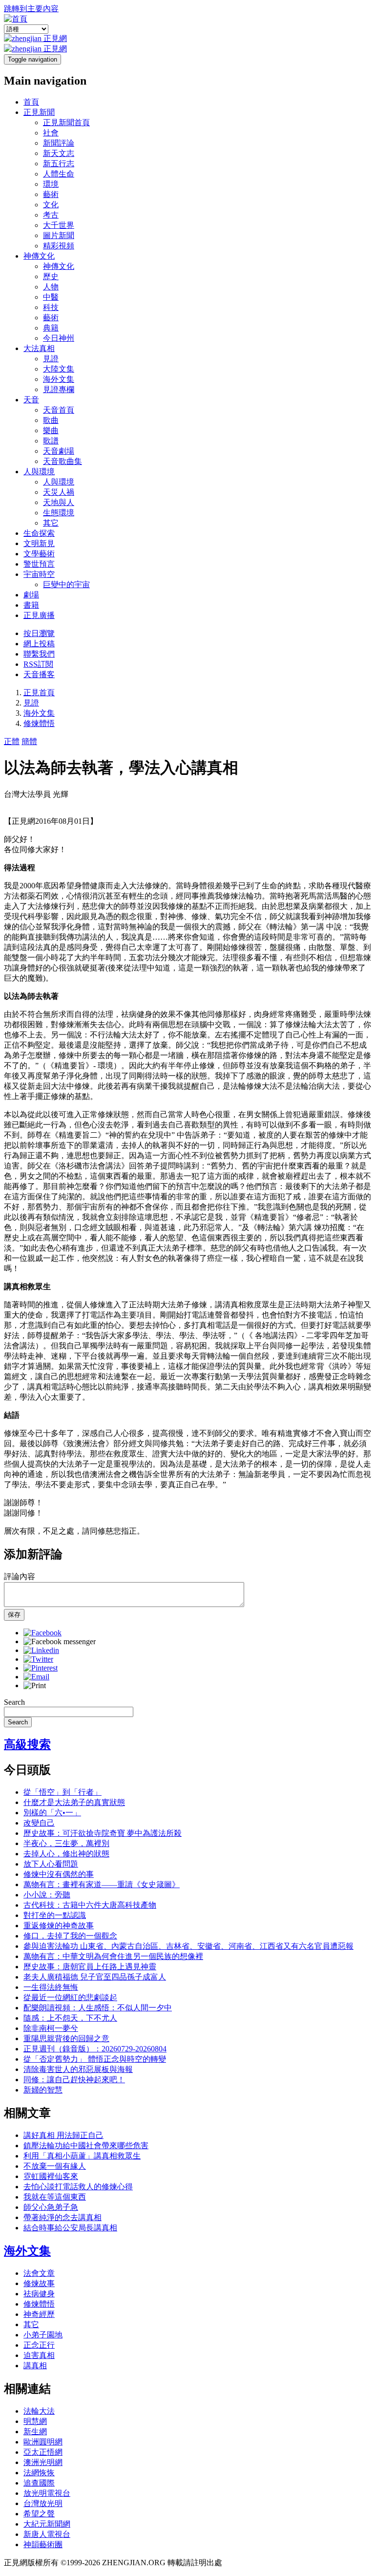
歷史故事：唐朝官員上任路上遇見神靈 (90, 1967)
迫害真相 (39, 2355)
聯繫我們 (39, 654)
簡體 (29, 741)
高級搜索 (27, 1744)
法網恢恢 (39, 2473)
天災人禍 (59, 492)
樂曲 (51, 430)
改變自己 (39, 1823)
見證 (51, 359)
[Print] (35, 1685)
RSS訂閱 (38, 664)
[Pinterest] (41, 1668)
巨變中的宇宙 (66, 584)
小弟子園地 (43, 2335)
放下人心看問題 (51, 1864)
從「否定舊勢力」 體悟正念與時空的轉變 (95, 2059)
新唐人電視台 (47, 2534)
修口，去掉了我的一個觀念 (70, 1936)
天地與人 (59, 502)
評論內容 (20, 1576)
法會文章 (39, 2273)
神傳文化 (39, 256)
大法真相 (39, 348)
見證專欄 (59, 389)
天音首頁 (59, 410)
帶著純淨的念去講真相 (62, 2217)
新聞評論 (59, 143)
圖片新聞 (59, 235)
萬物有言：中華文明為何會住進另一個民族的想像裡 (113, 1956)
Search (14, 1702)
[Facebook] (42, 1633)
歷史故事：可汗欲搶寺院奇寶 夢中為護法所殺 (103, 1833)
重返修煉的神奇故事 (59, 1926)
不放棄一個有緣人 (55, 2166)
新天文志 (59, 153)
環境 (51, 184)
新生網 (35, 2432)
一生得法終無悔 (51, 1987)
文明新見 (39, 543)
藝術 (51, 194)
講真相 (35, 2366)
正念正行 (39, 2345)
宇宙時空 (39, 574)
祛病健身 (39, 2294)
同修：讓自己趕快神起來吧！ (74, 2080)
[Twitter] (38, 1659)
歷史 (51, 276)
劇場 (31, 595)
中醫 (51, 297)
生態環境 (59, 513)
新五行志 (59, 164)
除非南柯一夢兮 (51, 2028)
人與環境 (39, 472)
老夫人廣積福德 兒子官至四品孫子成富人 (95, 1977)
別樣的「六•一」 (52, 1813)
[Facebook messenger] (60, 1641)
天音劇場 (59, 451)
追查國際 (39, 2483)
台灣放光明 (43, 2503)
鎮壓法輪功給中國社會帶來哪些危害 (86, 2146)
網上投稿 (39, 644)
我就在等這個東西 (55, 2197)
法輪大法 (39, 2411)
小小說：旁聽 (47, 1895)
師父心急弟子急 (51, 2207)
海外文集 (59, 379)
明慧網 (35, 2421)
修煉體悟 (39, 723)
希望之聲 (39, 2514)
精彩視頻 (59, 246)
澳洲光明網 (43, 2462)
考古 (51, 215)
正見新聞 (39, 112)
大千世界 (59, 225)
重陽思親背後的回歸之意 (66, 2038)
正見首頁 (39, 693)
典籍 (51, 328)
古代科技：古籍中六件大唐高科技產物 (90, 1905)
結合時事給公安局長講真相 (70, 2228)
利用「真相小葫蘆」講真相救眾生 (82, 2156)
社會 (51, 133)
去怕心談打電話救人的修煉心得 (78, 2187)
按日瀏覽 (39, 633)
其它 (51, 523)
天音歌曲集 (62, 461)
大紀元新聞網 (47, 2524)
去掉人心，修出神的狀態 (66, 1854)
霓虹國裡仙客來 (51, 2176)
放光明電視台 (47, 2493)
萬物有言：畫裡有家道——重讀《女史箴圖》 (102, 1884)
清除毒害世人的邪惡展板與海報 (78, 2069)
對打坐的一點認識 (55, 1915)
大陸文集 (59, 369)
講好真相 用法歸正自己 (63, 2135)
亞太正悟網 (43, 2452)
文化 (51, 205)
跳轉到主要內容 (31, 9)
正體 (12, 741)
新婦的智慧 (43, 2090)
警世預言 (39, 564)
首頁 (31, 102)
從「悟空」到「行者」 (62, 1792)
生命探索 (39, 533)
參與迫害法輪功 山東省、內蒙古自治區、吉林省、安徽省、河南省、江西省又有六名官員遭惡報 (188, 1946)
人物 (51, 287)
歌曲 (51, 420)
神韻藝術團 (43, 2544)
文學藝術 (39, 554)
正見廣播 (39, 615)
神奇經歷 (39, 2314)
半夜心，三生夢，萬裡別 (66, 1843)
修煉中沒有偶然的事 (59, 1874)
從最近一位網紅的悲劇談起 (70, 1997)
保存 (14, 1615)
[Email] (36, 1677)
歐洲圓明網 (43, 2442)
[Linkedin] (41, 1650)
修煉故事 (39, 2283)
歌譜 (51, 441)
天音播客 (39, 674)
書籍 (31, 605)
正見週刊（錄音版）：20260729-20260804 (95, 2049)
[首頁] (16, 19)
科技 (51, 307)
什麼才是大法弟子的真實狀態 (74, 1802)
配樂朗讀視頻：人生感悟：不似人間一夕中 (98, 2008)
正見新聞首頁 (66, 122)
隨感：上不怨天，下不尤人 (70, 2018)
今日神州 (59, 338)
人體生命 (59, 174)
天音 (31, 400)
